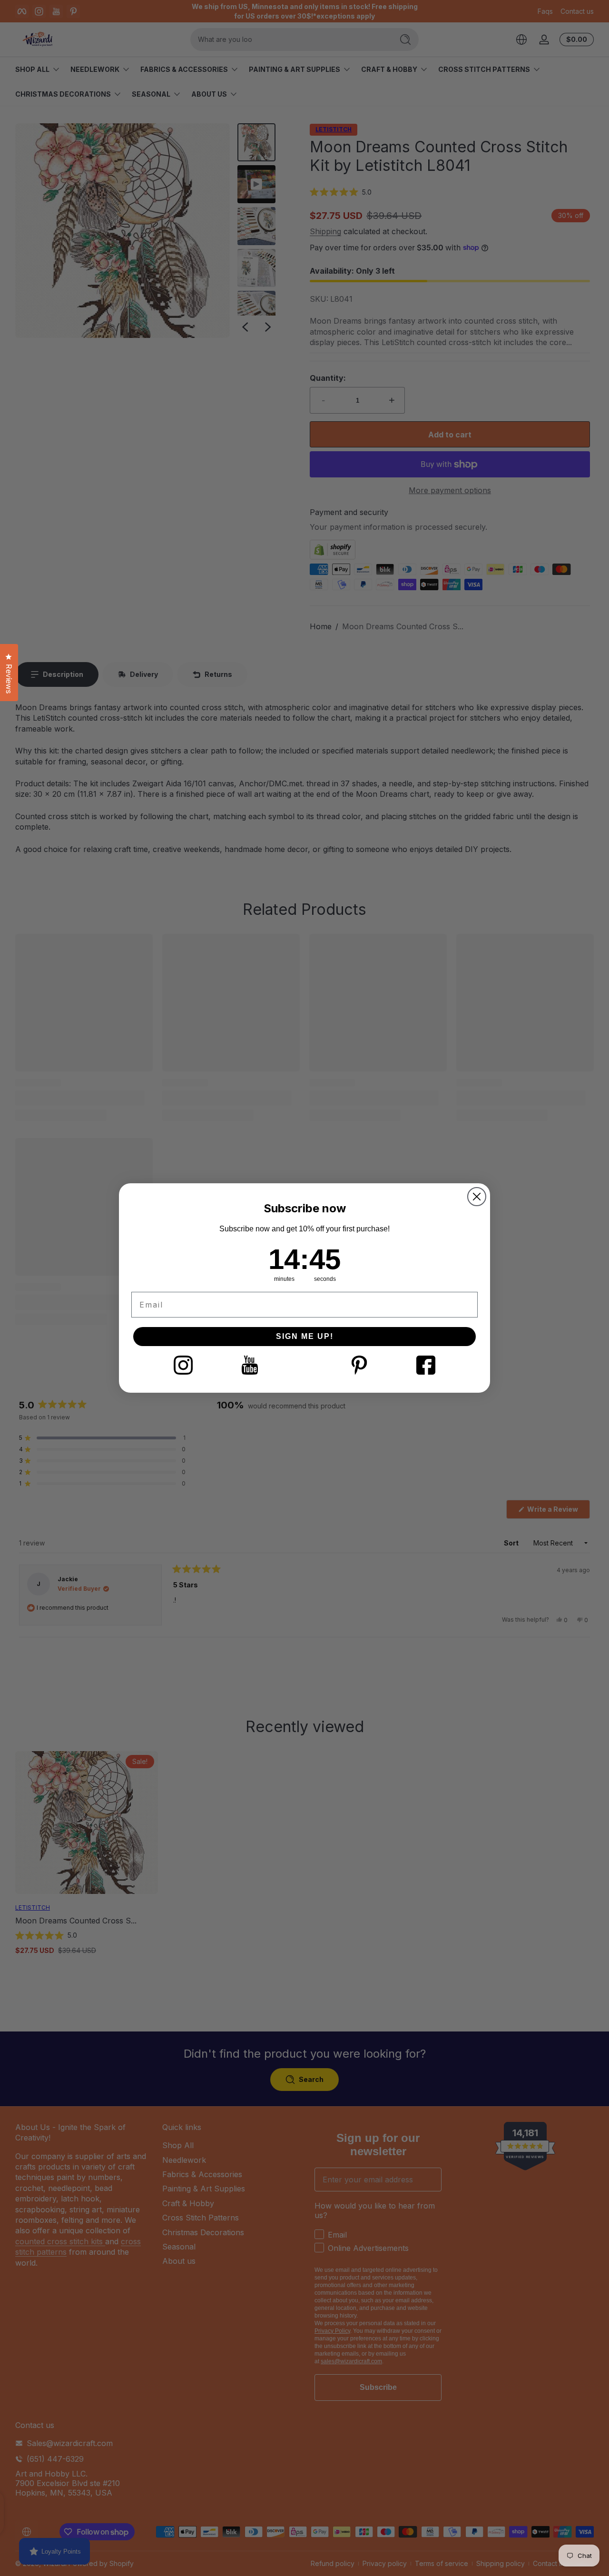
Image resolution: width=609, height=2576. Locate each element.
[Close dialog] (477, 1197)
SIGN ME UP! (305, 1336)
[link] (183, 1365)
